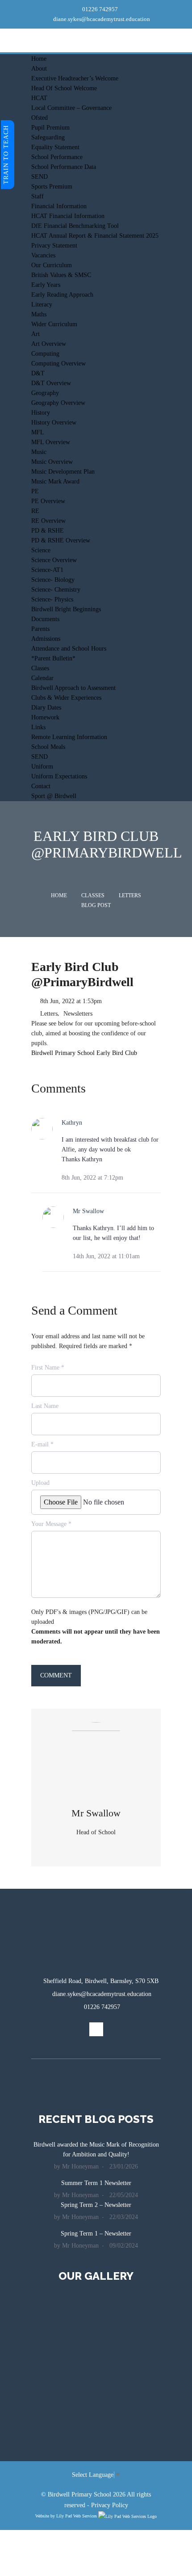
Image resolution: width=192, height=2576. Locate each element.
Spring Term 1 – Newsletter (96, 2234)
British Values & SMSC (61, 275)
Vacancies (43, 255)
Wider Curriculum (54, 324)
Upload (40, 1483)
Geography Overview (58, 403)
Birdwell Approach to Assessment (73, 688)
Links (38, 727)
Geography (45, 393)
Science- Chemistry (56, 590)
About (39, 69)
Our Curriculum (52, 265)
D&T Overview (51, 383)
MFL (38, 432)
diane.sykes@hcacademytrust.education (101, 19)
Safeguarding (48, 137)
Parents (40, 629)
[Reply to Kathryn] (157, 1177)
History (41, 413)
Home (39, 59)
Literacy (42, 305)
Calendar (42, 678)
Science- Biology (53, 580)
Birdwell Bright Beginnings (66, 609)
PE (35, 491)
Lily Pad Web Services (77, 2516)
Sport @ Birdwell (54, 796)
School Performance (57, 157)
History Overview (54, 422)
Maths (39, 314)
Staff (38, 196)
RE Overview (48, 521)
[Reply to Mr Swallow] (157, 1256)
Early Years (46, 285)
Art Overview (49, 344)
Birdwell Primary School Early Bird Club (84, 1053)
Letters (130, 895)
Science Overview (54, 560)
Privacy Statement (54, 246)
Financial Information (59, 206)
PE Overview (48, 501)
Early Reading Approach (62, 295)
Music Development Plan (63, 472)
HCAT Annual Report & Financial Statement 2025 (95, 236)
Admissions (46, 639)
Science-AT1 (47, 570)
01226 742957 (99, 9)
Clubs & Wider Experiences (66, 698)
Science (41, 550)
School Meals (48, 747)
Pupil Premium (50, 128)
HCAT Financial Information (68, 216)
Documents (45, 619)
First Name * (48, 1368)
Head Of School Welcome (64, 88)
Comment (56, 1675)
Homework (45, 717)
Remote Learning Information (69, 737)
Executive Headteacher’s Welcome (75, 78)
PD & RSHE (48, 531)
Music (39, 452)
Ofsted (40, 118)
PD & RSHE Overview (61, 540)
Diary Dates (46, 708)
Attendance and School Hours (69, 649)
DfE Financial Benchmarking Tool (75, 226)
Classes (40, 668)
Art (35, 334)
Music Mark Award (55, 481)
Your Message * (51, 1524)
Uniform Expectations (59, 776)
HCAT (39, 98)
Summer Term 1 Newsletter (96, 2183)
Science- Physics (52, 599)
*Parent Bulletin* (53, 658)
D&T (38, 373)
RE (35, 511)
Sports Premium (52, 187)
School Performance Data (64, 167)
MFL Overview (51, 442)
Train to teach (6, 155)
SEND (40, 177)
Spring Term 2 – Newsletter (96, 2205)
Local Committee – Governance (71, 108)
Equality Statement (55, 147)
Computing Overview (58, 363)
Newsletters (78, 1014)
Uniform (42, 767)
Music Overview (52, 462)
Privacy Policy (110, 2505)
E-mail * (42, 1444)
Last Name (45, 1406)
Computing (45, 354)
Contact (41, 786)
